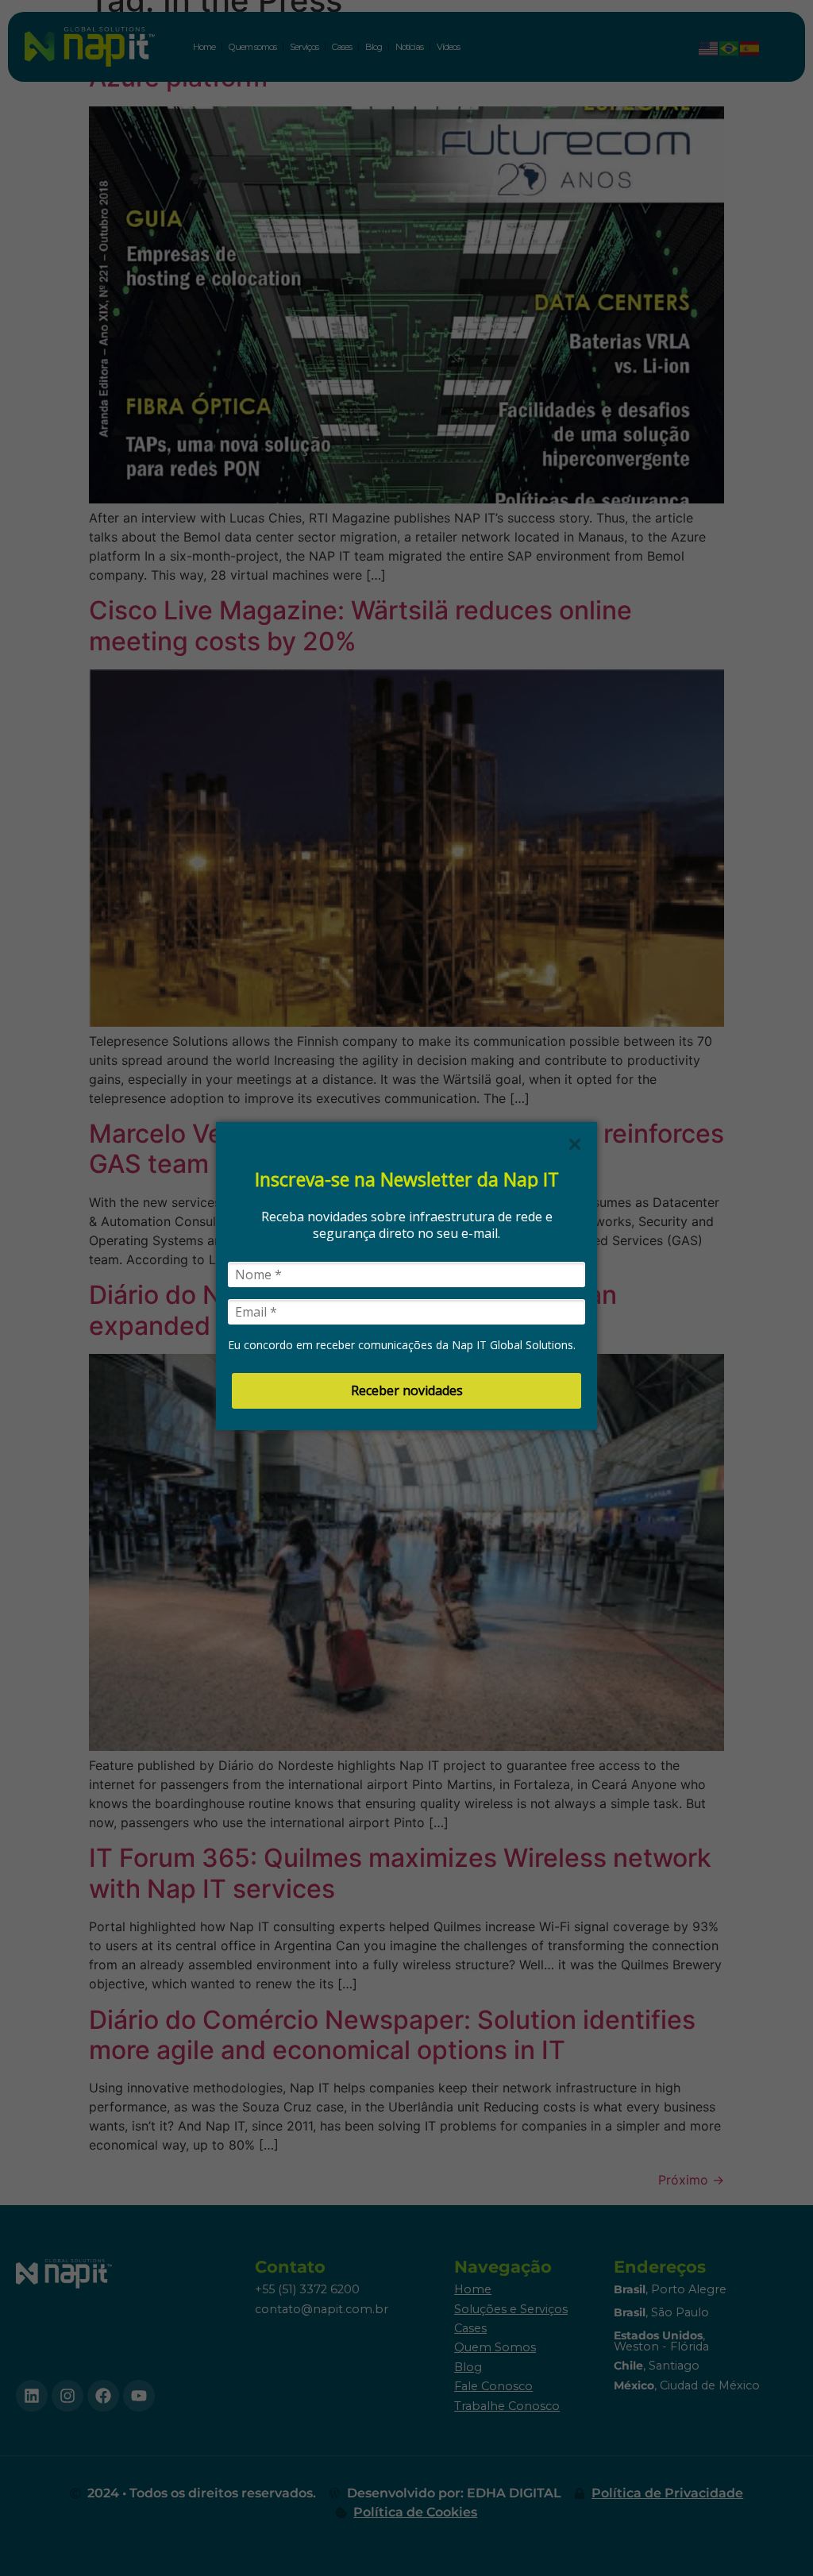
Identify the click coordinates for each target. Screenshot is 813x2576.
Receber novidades (407, 1390)
